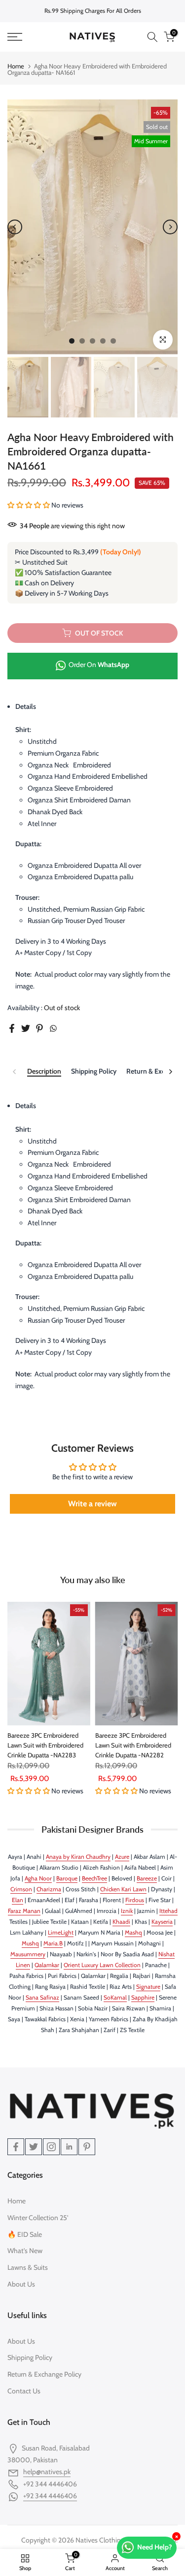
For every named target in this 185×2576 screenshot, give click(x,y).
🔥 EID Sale (25, 2234)
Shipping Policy (94, 1071)
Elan (18, 1900)
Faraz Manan (24, 1911)
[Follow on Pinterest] (87, 2147)
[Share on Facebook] (12, 1028)
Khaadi (121, 1922)
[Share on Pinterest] (39, 1028)
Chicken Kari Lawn (123, 1889)
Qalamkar (47, 1965)
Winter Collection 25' (38, 2218)
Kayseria (162, 1922)
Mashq (133, 1932)
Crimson (21, 1889)
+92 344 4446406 (50, 2496)
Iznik (127, 1911)
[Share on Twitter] (26, 1028)
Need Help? (155, 2547)
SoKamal (115, 1997)
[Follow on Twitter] (34, 2147)
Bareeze (147, 1878)
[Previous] (15, 227)
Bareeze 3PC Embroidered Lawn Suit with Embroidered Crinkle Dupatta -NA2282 (133, 1745)
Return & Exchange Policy (44, 2374)
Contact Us (24, 2391)
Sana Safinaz (42, 1997)
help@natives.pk (47, 2472)
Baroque (67, 1878)
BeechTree (94, 1878)
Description (44, 1071)
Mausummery (28, 1954)
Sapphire (143, 1997)
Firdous (135, 1900)
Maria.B (53, 1943)
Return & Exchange (155, 1071)
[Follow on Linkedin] (69, 2147)
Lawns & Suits (28, 2267)
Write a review (92, 1504)
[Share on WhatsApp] (53, 1028)
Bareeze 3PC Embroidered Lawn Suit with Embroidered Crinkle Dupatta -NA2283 (45, 1745)
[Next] (170, 227)
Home (16, 66)
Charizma (49, 1889)
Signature (148, 1987)
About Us (21, 2284)
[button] (29, 505)
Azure (122, 1857)
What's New (25, 2251)
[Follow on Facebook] (16, 2147)
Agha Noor (38, 1878)
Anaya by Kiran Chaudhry (78, 1857)
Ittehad (168, 1911)
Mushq (30, 1943)
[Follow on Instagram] (51, 2147)
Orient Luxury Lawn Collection (102, 1965)
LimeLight (61, 1932)
